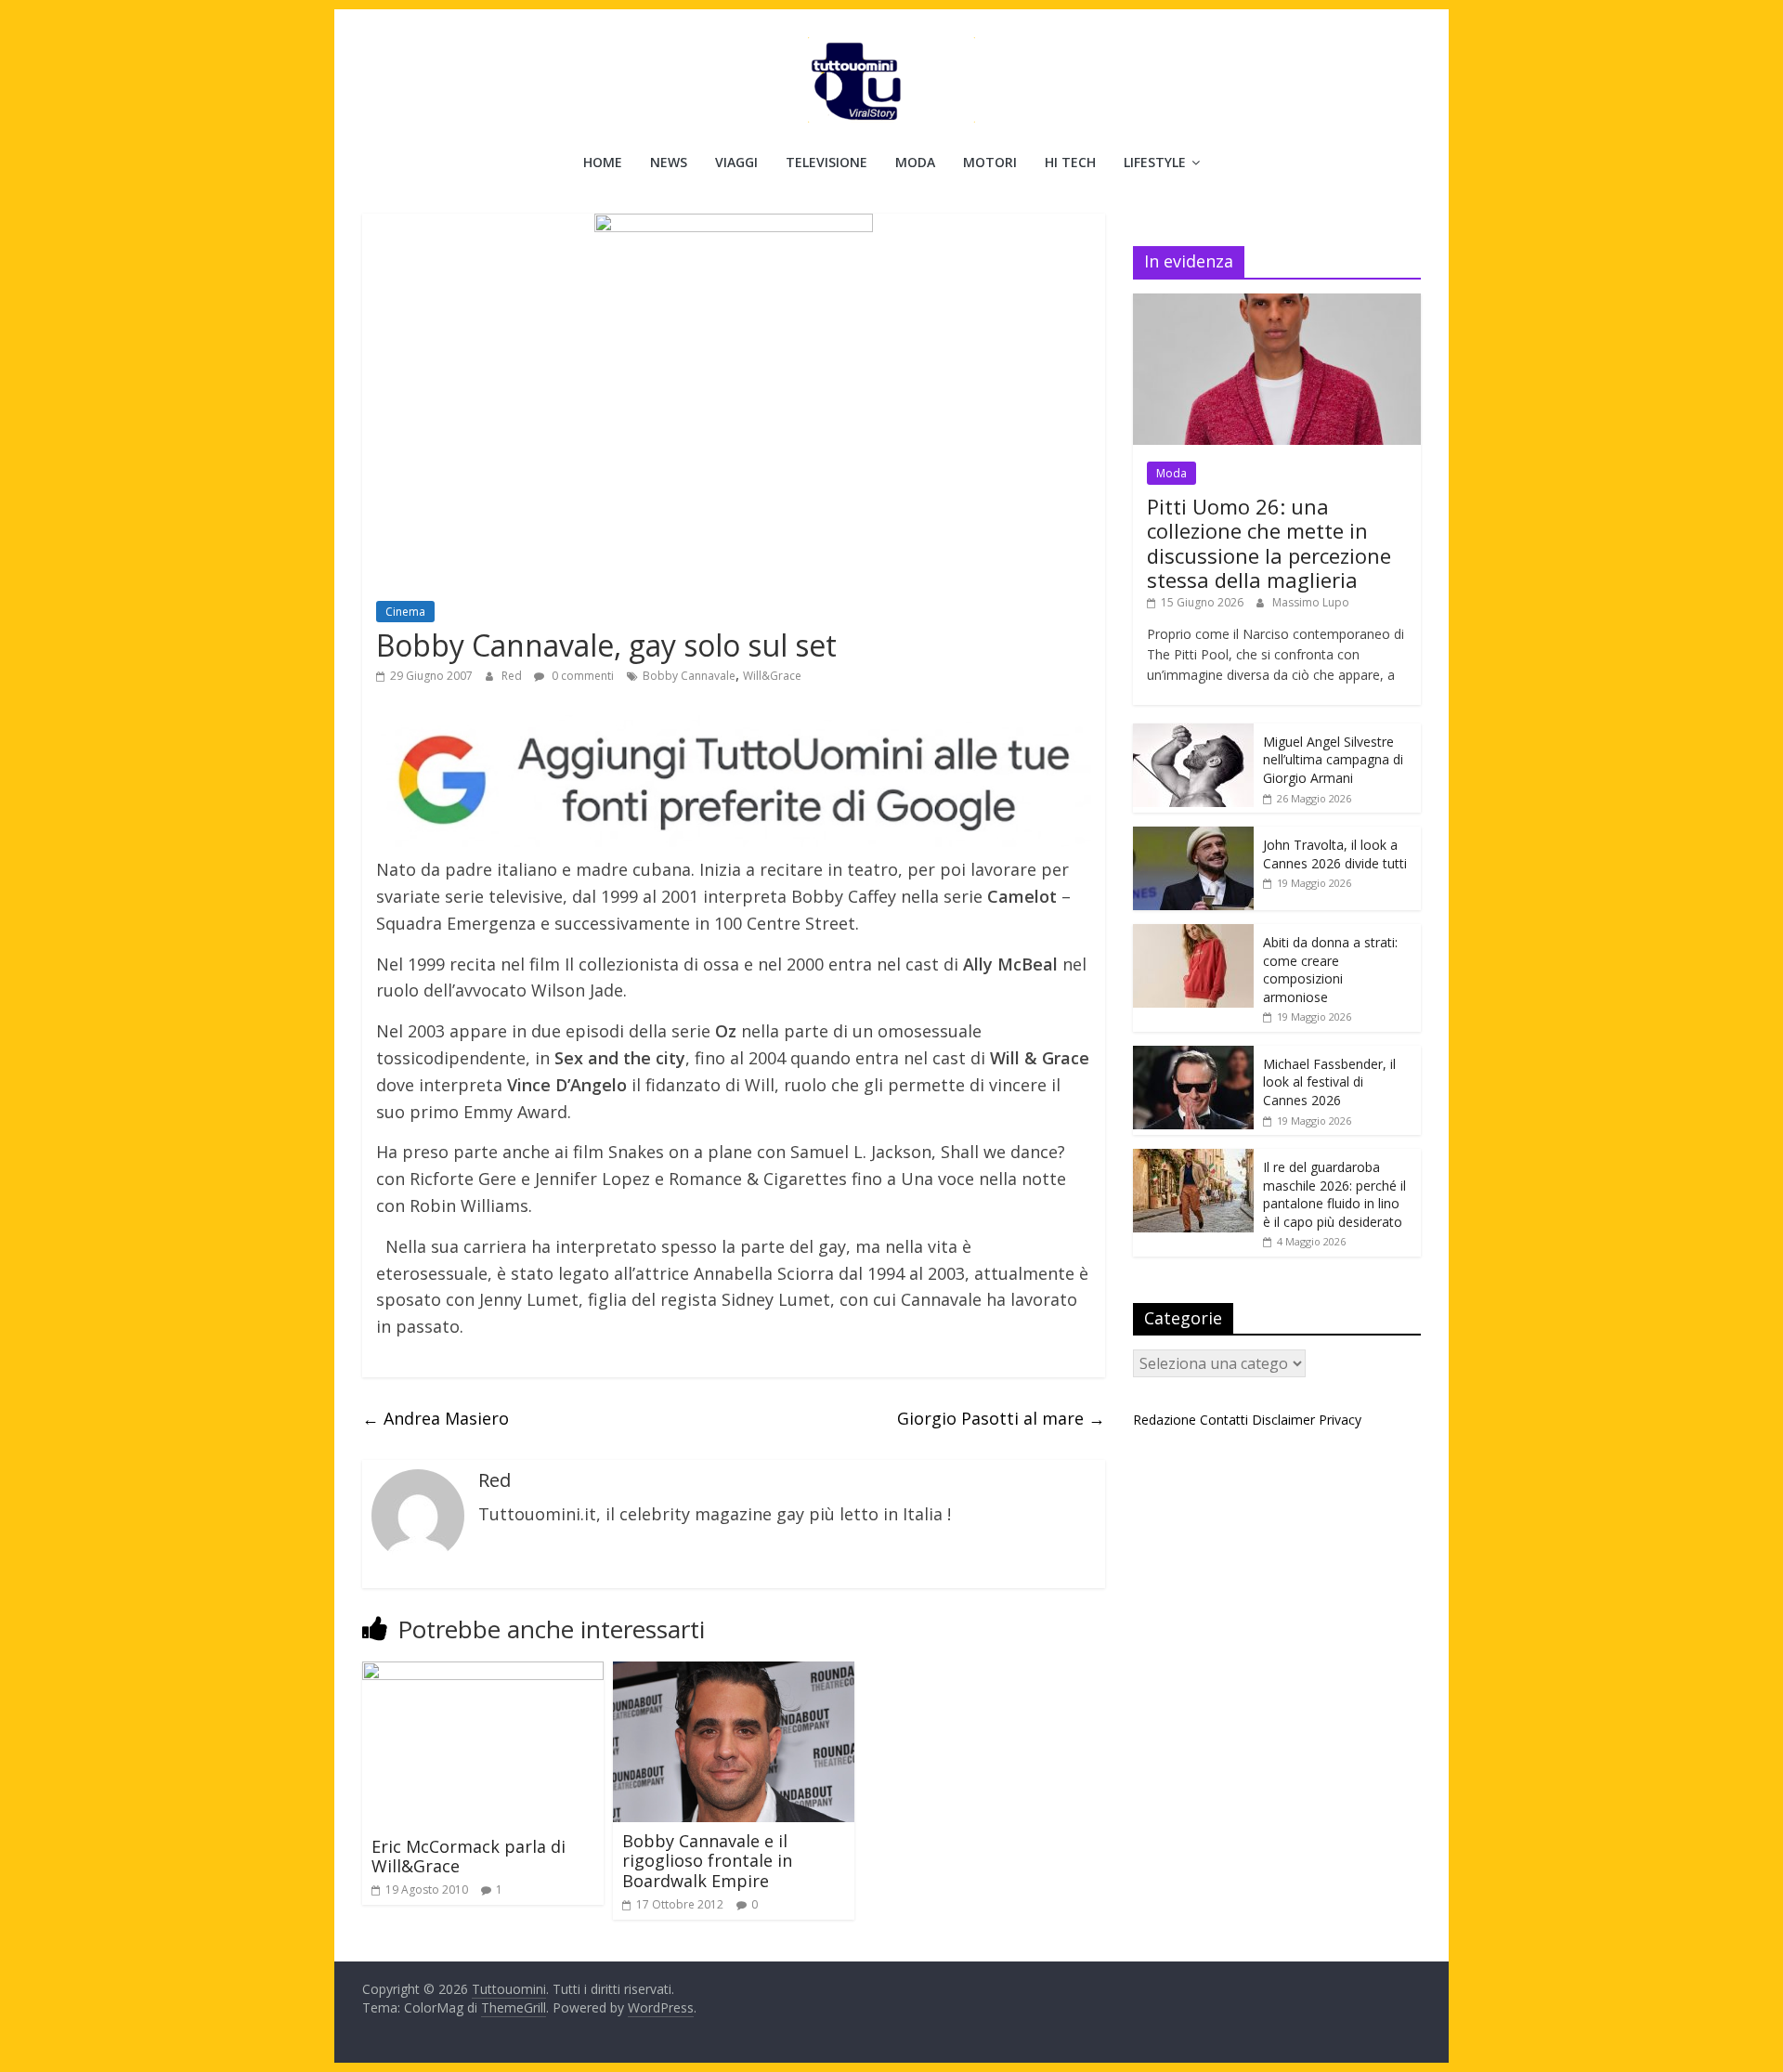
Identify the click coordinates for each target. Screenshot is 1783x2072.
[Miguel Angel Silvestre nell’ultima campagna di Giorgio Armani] (1193, 733)
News (669, 162)
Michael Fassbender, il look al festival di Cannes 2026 (1329, 1082)
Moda (915, 162)
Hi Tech (1070, 162)
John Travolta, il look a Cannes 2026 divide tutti (1335, 854)
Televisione (826, 162)
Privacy (1340, 1420)
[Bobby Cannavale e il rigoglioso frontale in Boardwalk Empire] (734, 1673)
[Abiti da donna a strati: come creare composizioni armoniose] (1193, 934)
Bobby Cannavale (689, 676)
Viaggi (736, 162)
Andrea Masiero (436, 1418)
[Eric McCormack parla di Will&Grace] (483, 1673)
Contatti (1224, 1420)
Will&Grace (772, 676)
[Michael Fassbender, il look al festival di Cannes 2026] (1193, 1056)
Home (603, 162)
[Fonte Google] (734, 782)
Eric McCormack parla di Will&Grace (469, 1857)
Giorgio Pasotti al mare (1001, 1418)
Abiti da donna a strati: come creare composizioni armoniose (1330, 970)
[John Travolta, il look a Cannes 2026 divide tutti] (1193, 836)
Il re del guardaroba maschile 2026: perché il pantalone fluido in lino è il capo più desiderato (1334, 1194)
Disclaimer (1283, 1420)
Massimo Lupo (1311, 602)
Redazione (1165, 1420)
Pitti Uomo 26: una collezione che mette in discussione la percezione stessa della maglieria (1269, 543)
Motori (990, 162)
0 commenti (581, 676)
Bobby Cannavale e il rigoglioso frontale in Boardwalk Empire (707, 1861)
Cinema (405, 612)
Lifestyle (1155, 162)
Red (513, 676)
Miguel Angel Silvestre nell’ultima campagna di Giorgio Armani (1333, 760)
